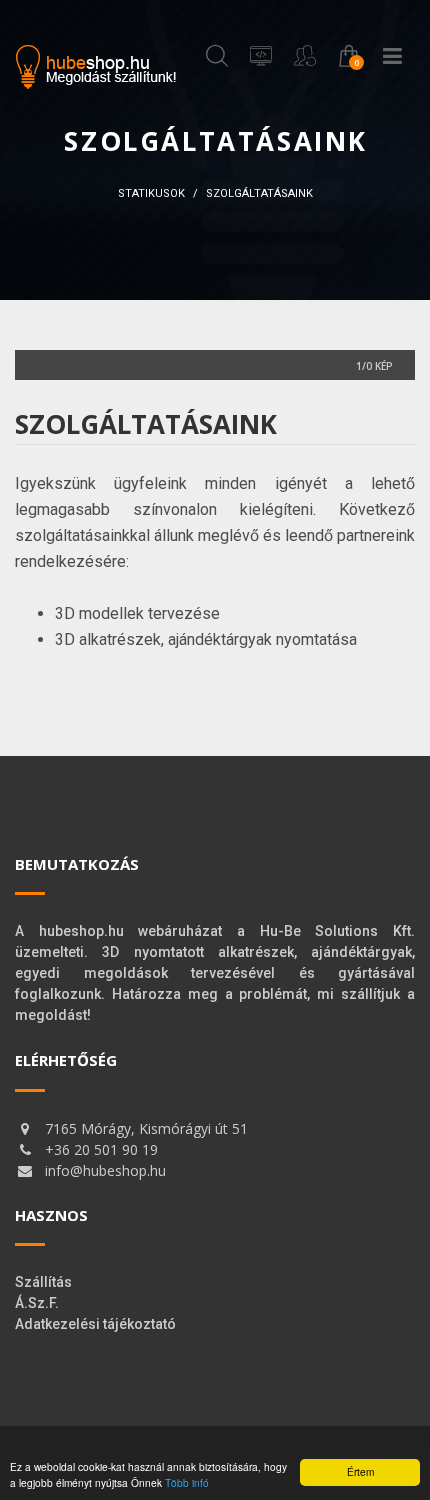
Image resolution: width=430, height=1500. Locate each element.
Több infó (187, 1482)
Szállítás (43, 1282)
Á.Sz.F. (37, 1303)
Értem (360, 1471)
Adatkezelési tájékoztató (95, 1324)
